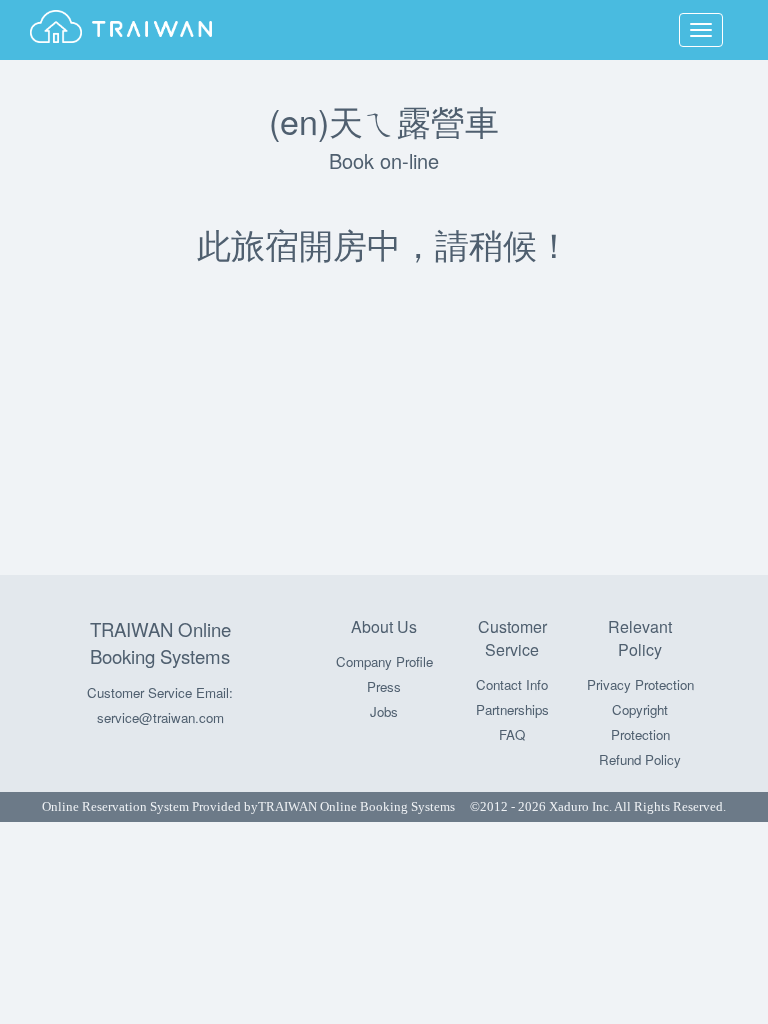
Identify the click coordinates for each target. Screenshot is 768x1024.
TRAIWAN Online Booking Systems (160, 642)
